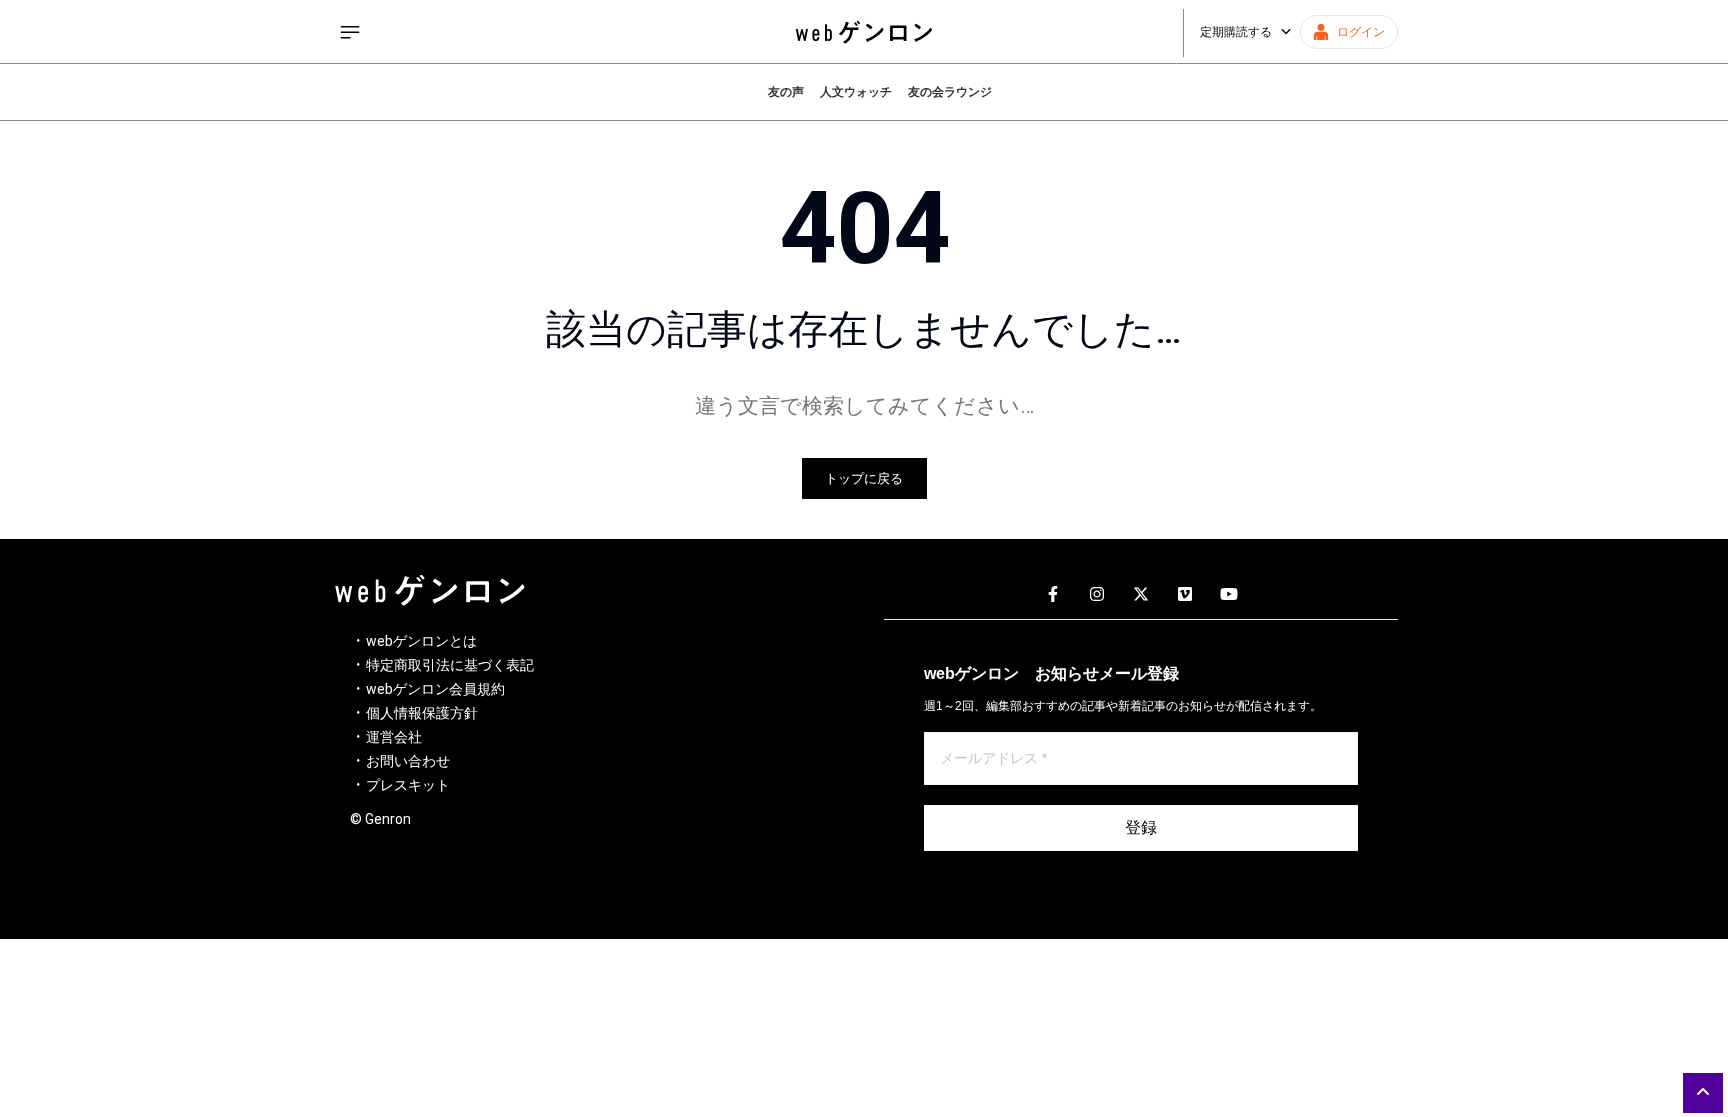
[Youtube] (1229, 595)
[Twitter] (1141, 595)
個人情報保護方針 (422, 713)
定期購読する (1236, 32)
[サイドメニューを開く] (350, 32)
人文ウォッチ (856, 92)
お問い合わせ (408, 761)
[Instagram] (1097, 595)
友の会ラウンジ (950, 92)
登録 (1141, 827)
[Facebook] (1053, 595)
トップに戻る (864, 478)
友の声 (786, 92)
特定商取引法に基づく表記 (450, 665)
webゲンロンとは (421, 641)
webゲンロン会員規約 (435, 689)
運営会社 (394, 737)
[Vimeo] (1185, 595)
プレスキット (408, 785)
